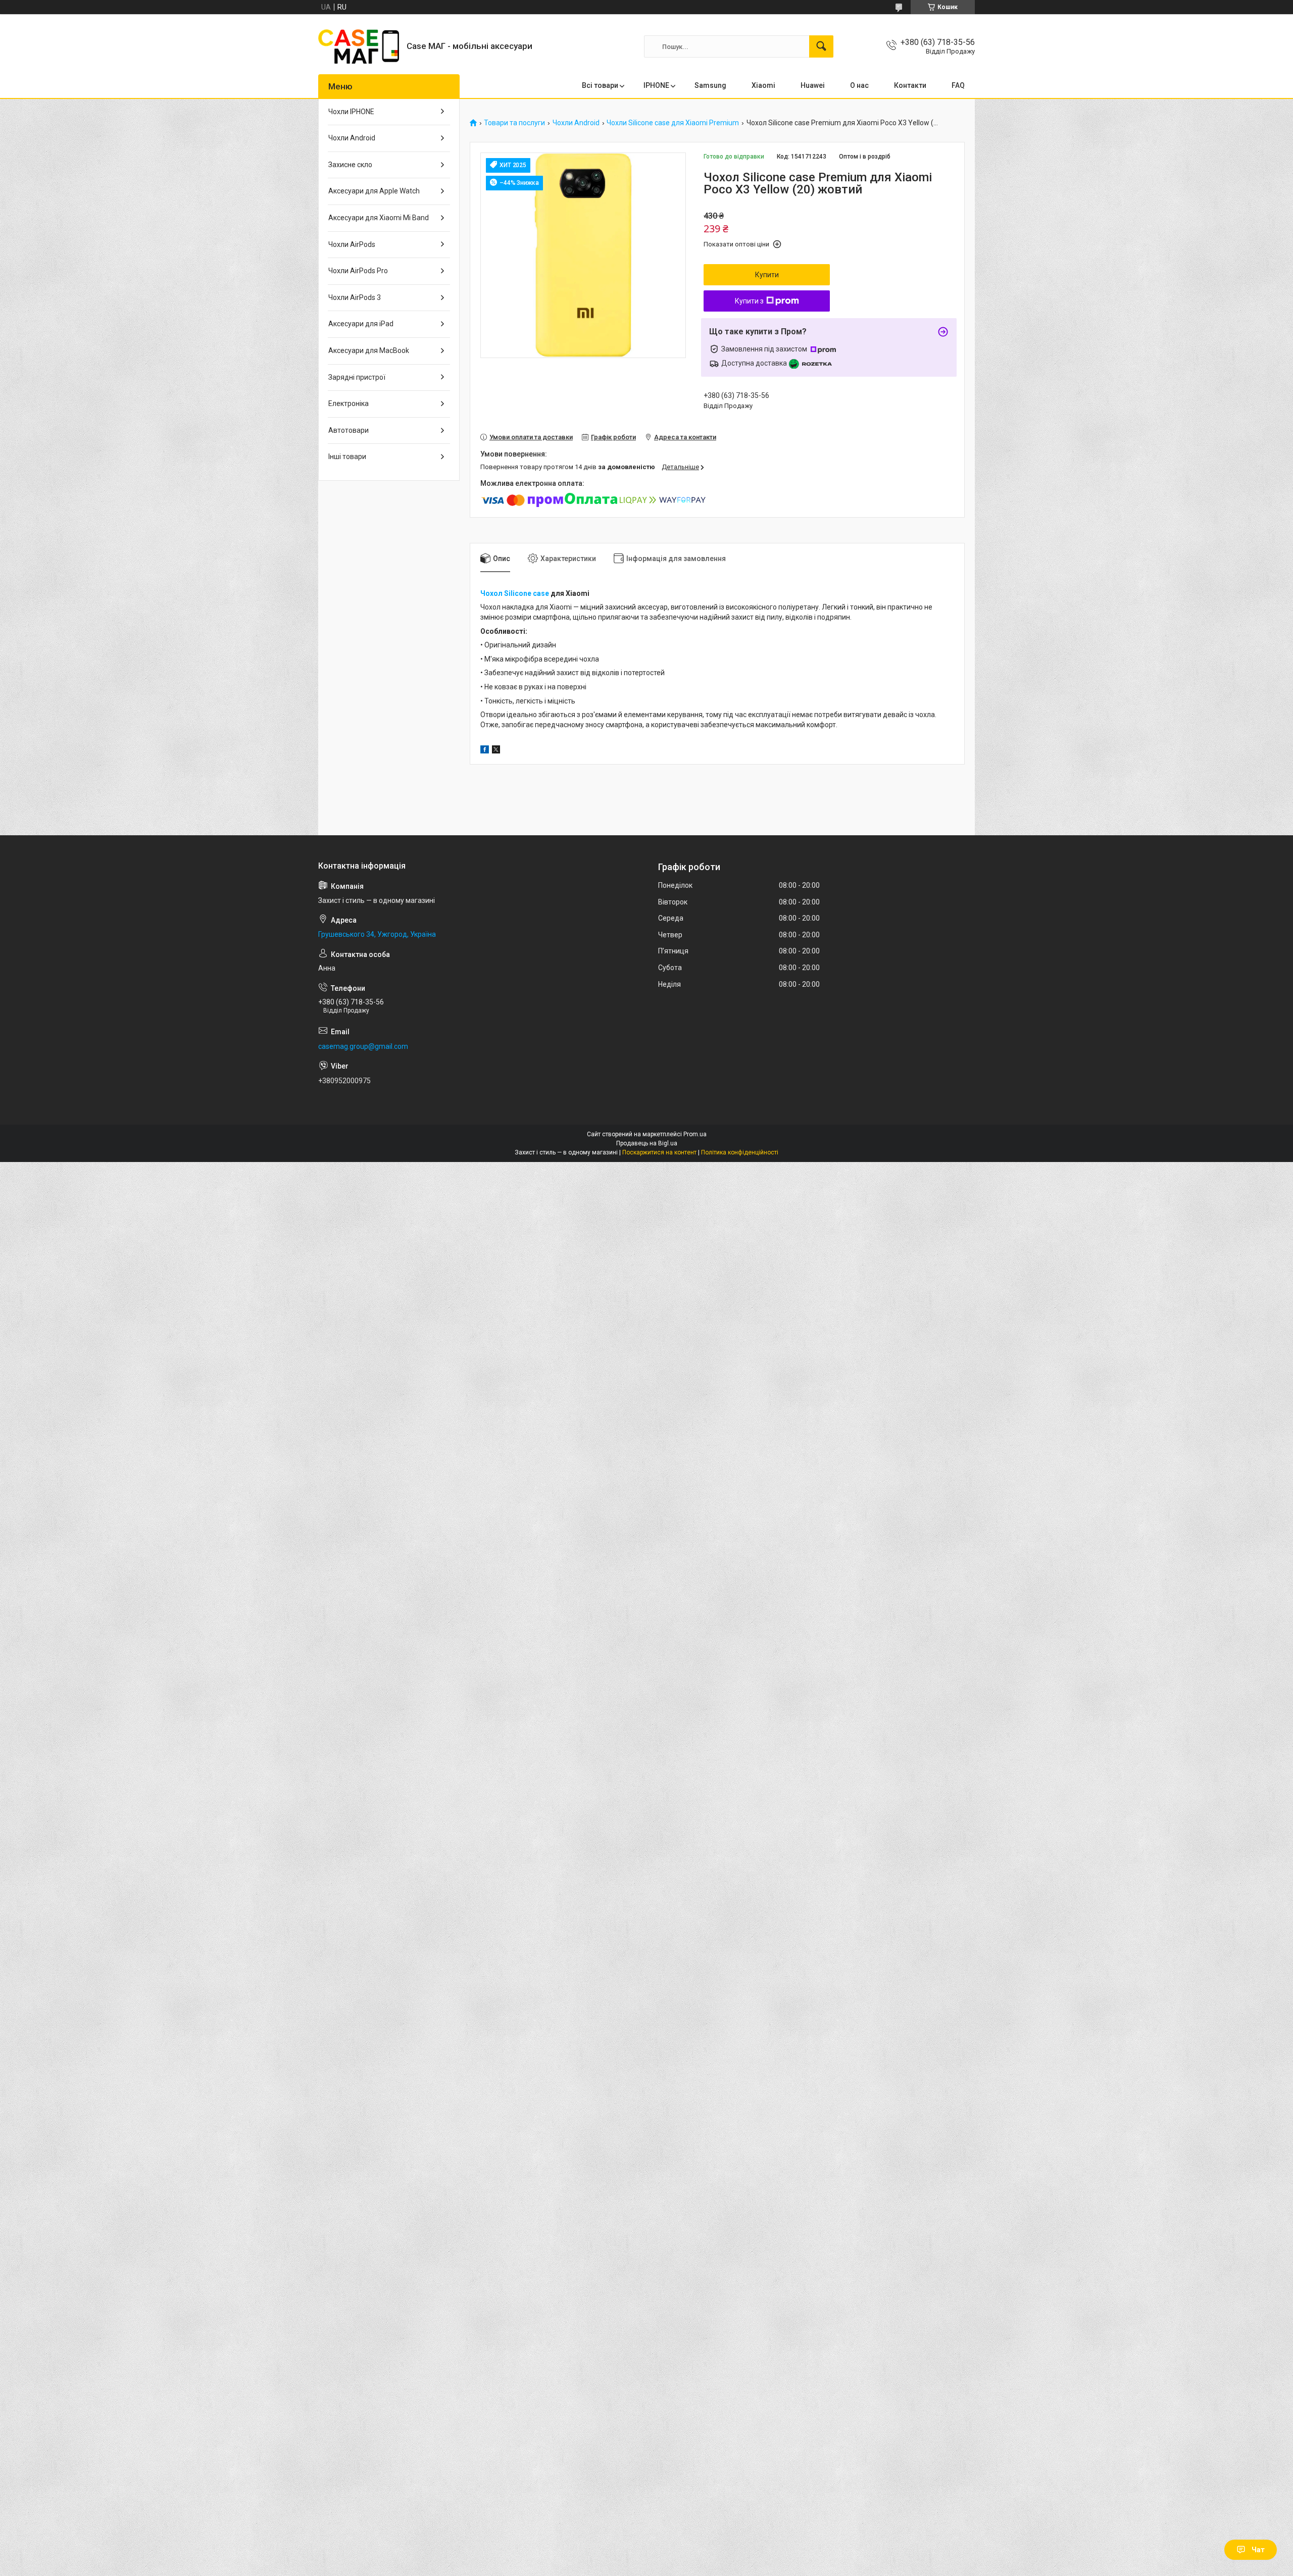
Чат (1258, 2550)
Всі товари (600, 85)
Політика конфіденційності (740, 1152)
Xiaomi (763, 85)
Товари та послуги (514, 123)
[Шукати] (821, 46)
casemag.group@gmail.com (363, 1046)
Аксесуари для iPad (361, 324)
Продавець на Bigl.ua (647, 1143)
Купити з (749, 301)
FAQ (958, 85)
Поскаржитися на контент (659, 1152)
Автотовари (349, 430)
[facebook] (485, 751)
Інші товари (347, 457)
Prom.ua (695, 1134)
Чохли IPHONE (351, 112)
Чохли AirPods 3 (355, 297)
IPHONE (656, 85)
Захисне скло (350, 165)
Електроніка (349, 403)
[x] (496, 751)
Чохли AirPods (352, 244)
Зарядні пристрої (357, 377)
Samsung (710, 85)
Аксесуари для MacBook (369, 350)
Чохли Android (576, 123)
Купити (767, 275)
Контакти (910, 85)
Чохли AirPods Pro (358, 271)
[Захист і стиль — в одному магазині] (359, 46)
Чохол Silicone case (515, 593)
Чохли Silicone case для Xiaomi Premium (673, 123)
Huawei (813, 85)
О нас (859, 85)
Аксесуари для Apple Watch (374, 191)
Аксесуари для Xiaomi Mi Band (379, 218)
